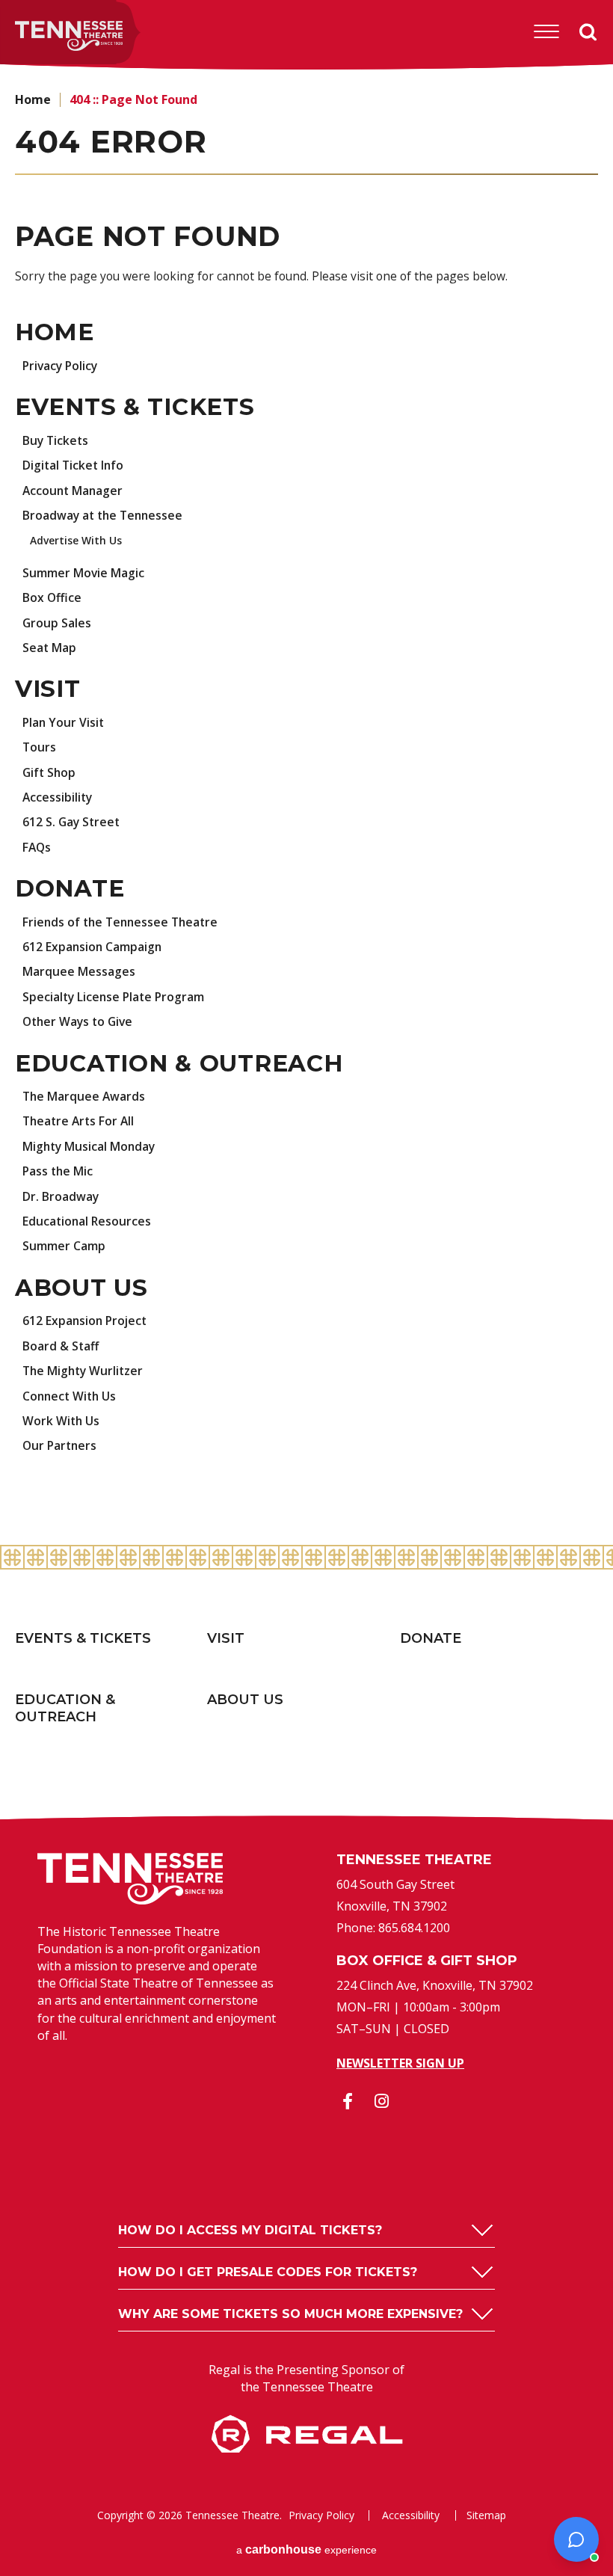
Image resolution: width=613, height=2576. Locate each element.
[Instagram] (381, 2101)
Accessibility (57, 797)
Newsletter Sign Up (400, 2063)
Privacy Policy (60, 366)
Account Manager (73, 491)
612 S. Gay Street (71, 822)
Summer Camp (64, 1246)
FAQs (37, 847)
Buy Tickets (55, 440)
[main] (306, 808)
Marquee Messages (79, 971)
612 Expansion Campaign (92, 947)
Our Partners (59, 1445)
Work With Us (61, 1421)
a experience (306, 2549)
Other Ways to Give (77, 1021)
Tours (39, 747)
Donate (70, 888)
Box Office (52, 597)
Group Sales (57, 623)
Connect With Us (69, 1396)
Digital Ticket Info (73, 465)
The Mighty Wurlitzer (83, 1371)
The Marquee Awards (84, 1096)
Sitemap (486, 2515)
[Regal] (307, 2448)
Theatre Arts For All (78, 1121)
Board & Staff (61, 1346)
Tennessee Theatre (46, 36)
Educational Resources (87, 1221)
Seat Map (49, 648)
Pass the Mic (58, 1171)
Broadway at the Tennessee (102, 515)
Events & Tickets (135, 407)
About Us (81, 1288)
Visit (48, 689)
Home (33, 99)
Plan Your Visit (63, 722)
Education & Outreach (179, 1063)
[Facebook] (348, 2101)
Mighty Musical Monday (89, 1146)
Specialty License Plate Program (113, 997)
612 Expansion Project (84, 1321)
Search (589, 31)
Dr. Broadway (61, 1196)
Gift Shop (49, 772)
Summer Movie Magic (83, 573)
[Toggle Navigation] (546, 31)
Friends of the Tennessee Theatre (120, 922)
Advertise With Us (76, 540)
